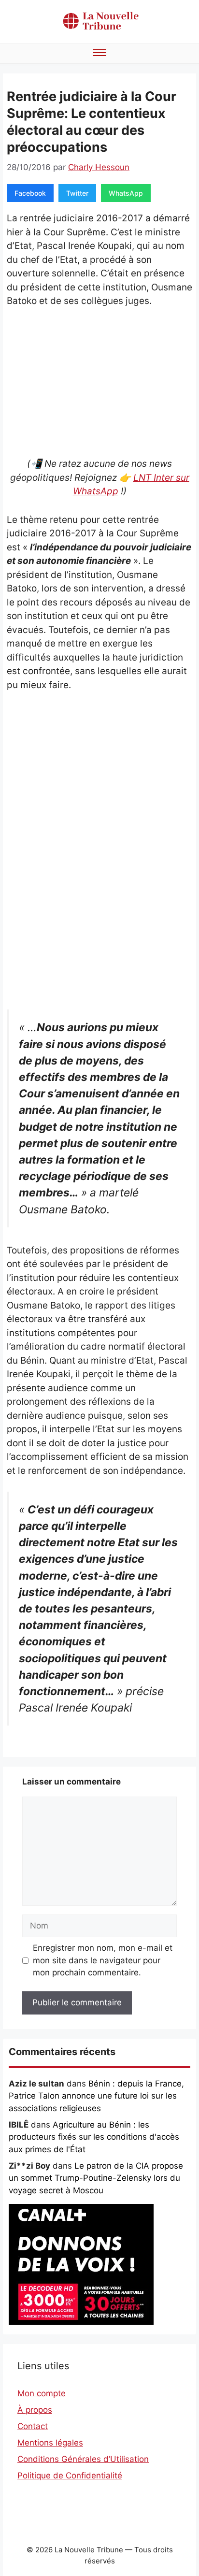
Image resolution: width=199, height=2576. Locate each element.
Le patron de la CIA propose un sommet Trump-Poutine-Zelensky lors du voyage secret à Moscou (96, 2178)
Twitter (77, 193)
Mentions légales (50, 2443)
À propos (35, 2410)
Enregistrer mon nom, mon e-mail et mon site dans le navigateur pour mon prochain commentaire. (103, 1960)
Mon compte (42, 2393)
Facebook (30, 193)
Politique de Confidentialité (70, 2475)
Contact (33, 2426)
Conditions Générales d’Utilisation (83, 2459)
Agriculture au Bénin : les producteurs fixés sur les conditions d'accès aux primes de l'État (94, 2137)
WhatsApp (126, 193)
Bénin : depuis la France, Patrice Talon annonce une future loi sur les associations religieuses (96, 2096)
